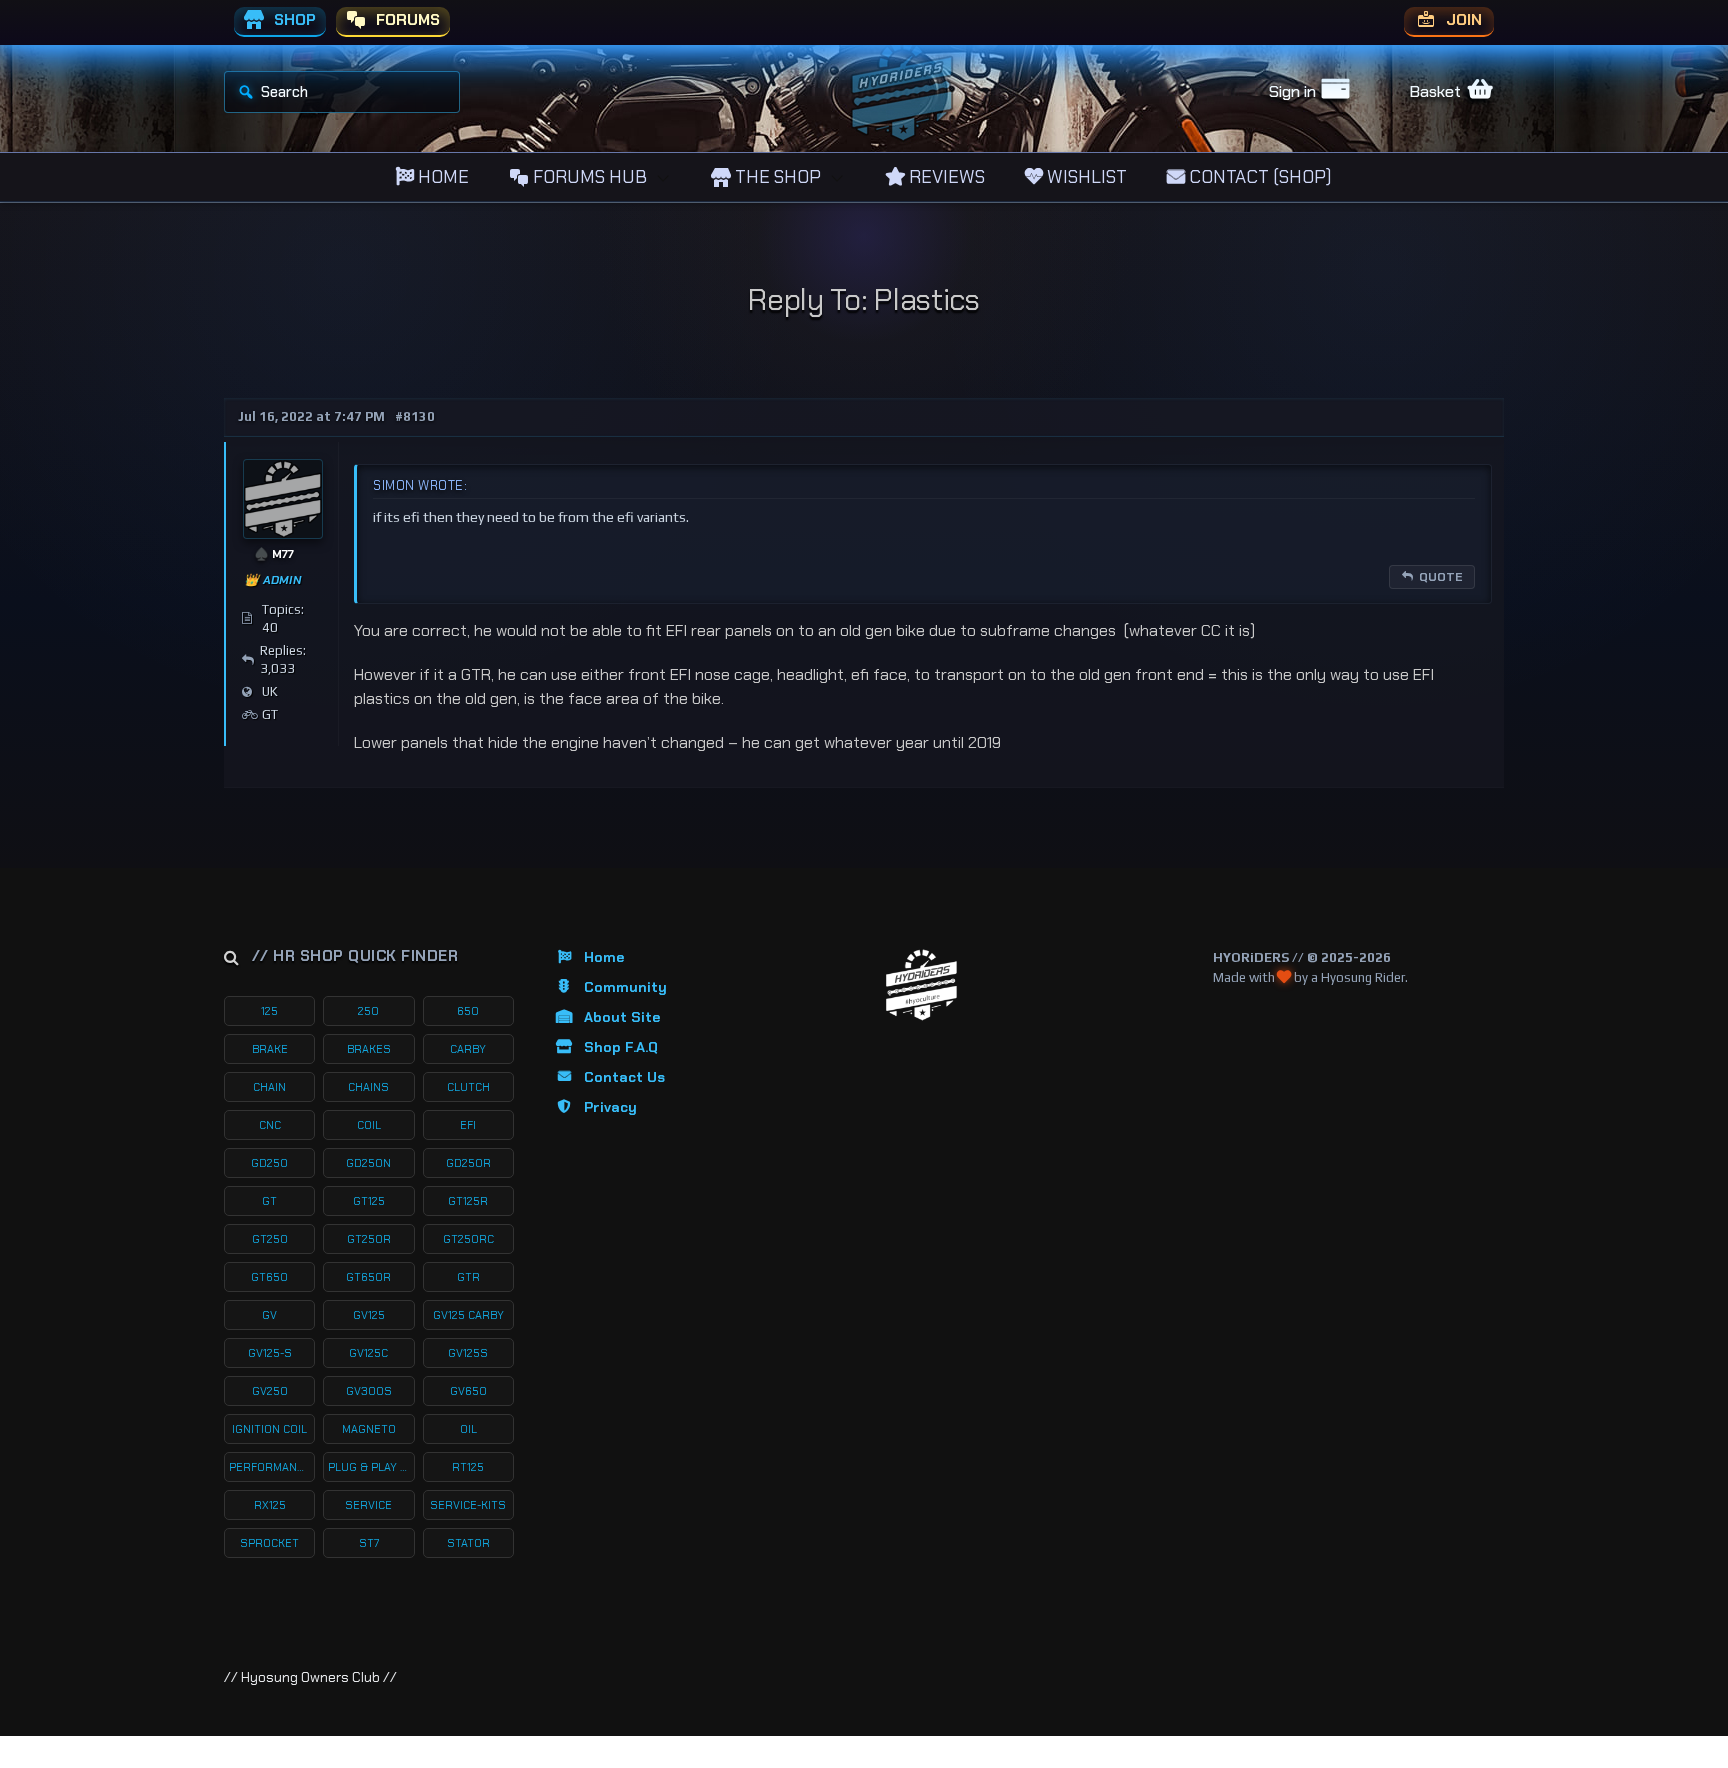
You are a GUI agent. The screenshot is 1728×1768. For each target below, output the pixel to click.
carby (468, 1049)
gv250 (270, 1391)
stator (468, 1543)
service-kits (468, 1505)
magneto (369, 1429)
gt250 (270, 1239)
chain (269, 1087)
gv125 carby (468, 1315)
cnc (270, 1125)
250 (368, 1011)
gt (269, 1201)
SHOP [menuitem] (293, 20)
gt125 (369, 1201)
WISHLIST (1085, 177)
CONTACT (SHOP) (1258, 177)
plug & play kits (371, 1467)
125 (269, 1011)
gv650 (468, 1391)
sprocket (269, 1543)
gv (269, 1315)
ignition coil (269, 1429)
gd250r (468, 1163)
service (368, 1505)
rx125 (270, 1505)
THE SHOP (776, 177)
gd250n (368, 1163)
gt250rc (468, 1239)
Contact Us (624, 1077)
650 (468, 1011)
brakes (369, 1049)
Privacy (610, 1107)
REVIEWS (945, 177)
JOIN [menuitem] (1462, 20)
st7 (369, 1543)
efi (468, 1125)
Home (604, 957)
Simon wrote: (420, 485)
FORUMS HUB (588, 177)
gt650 (269, 1277)
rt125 (468, 1467)
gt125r (468, 1201)
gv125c (368, 1353)
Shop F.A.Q (621, 1047)
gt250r (369, 1239)
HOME (441, 177)
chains (368, 1087)
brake (270, 1049)
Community (625, 987)
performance (270, 1467)
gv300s (369, 1391)
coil (369, 1125)
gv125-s (270, 1353)
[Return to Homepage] (921, 985)
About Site (622, 1017)
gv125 (369, 1315)
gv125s (468, 1353)
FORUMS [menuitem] (406, 20)
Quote (1440, 577)
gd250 (269, 1163)
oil (468, 1429)
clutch (468, 1087)
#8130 (415, 416)
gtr (468, 1277)
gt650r (368, 1277)
